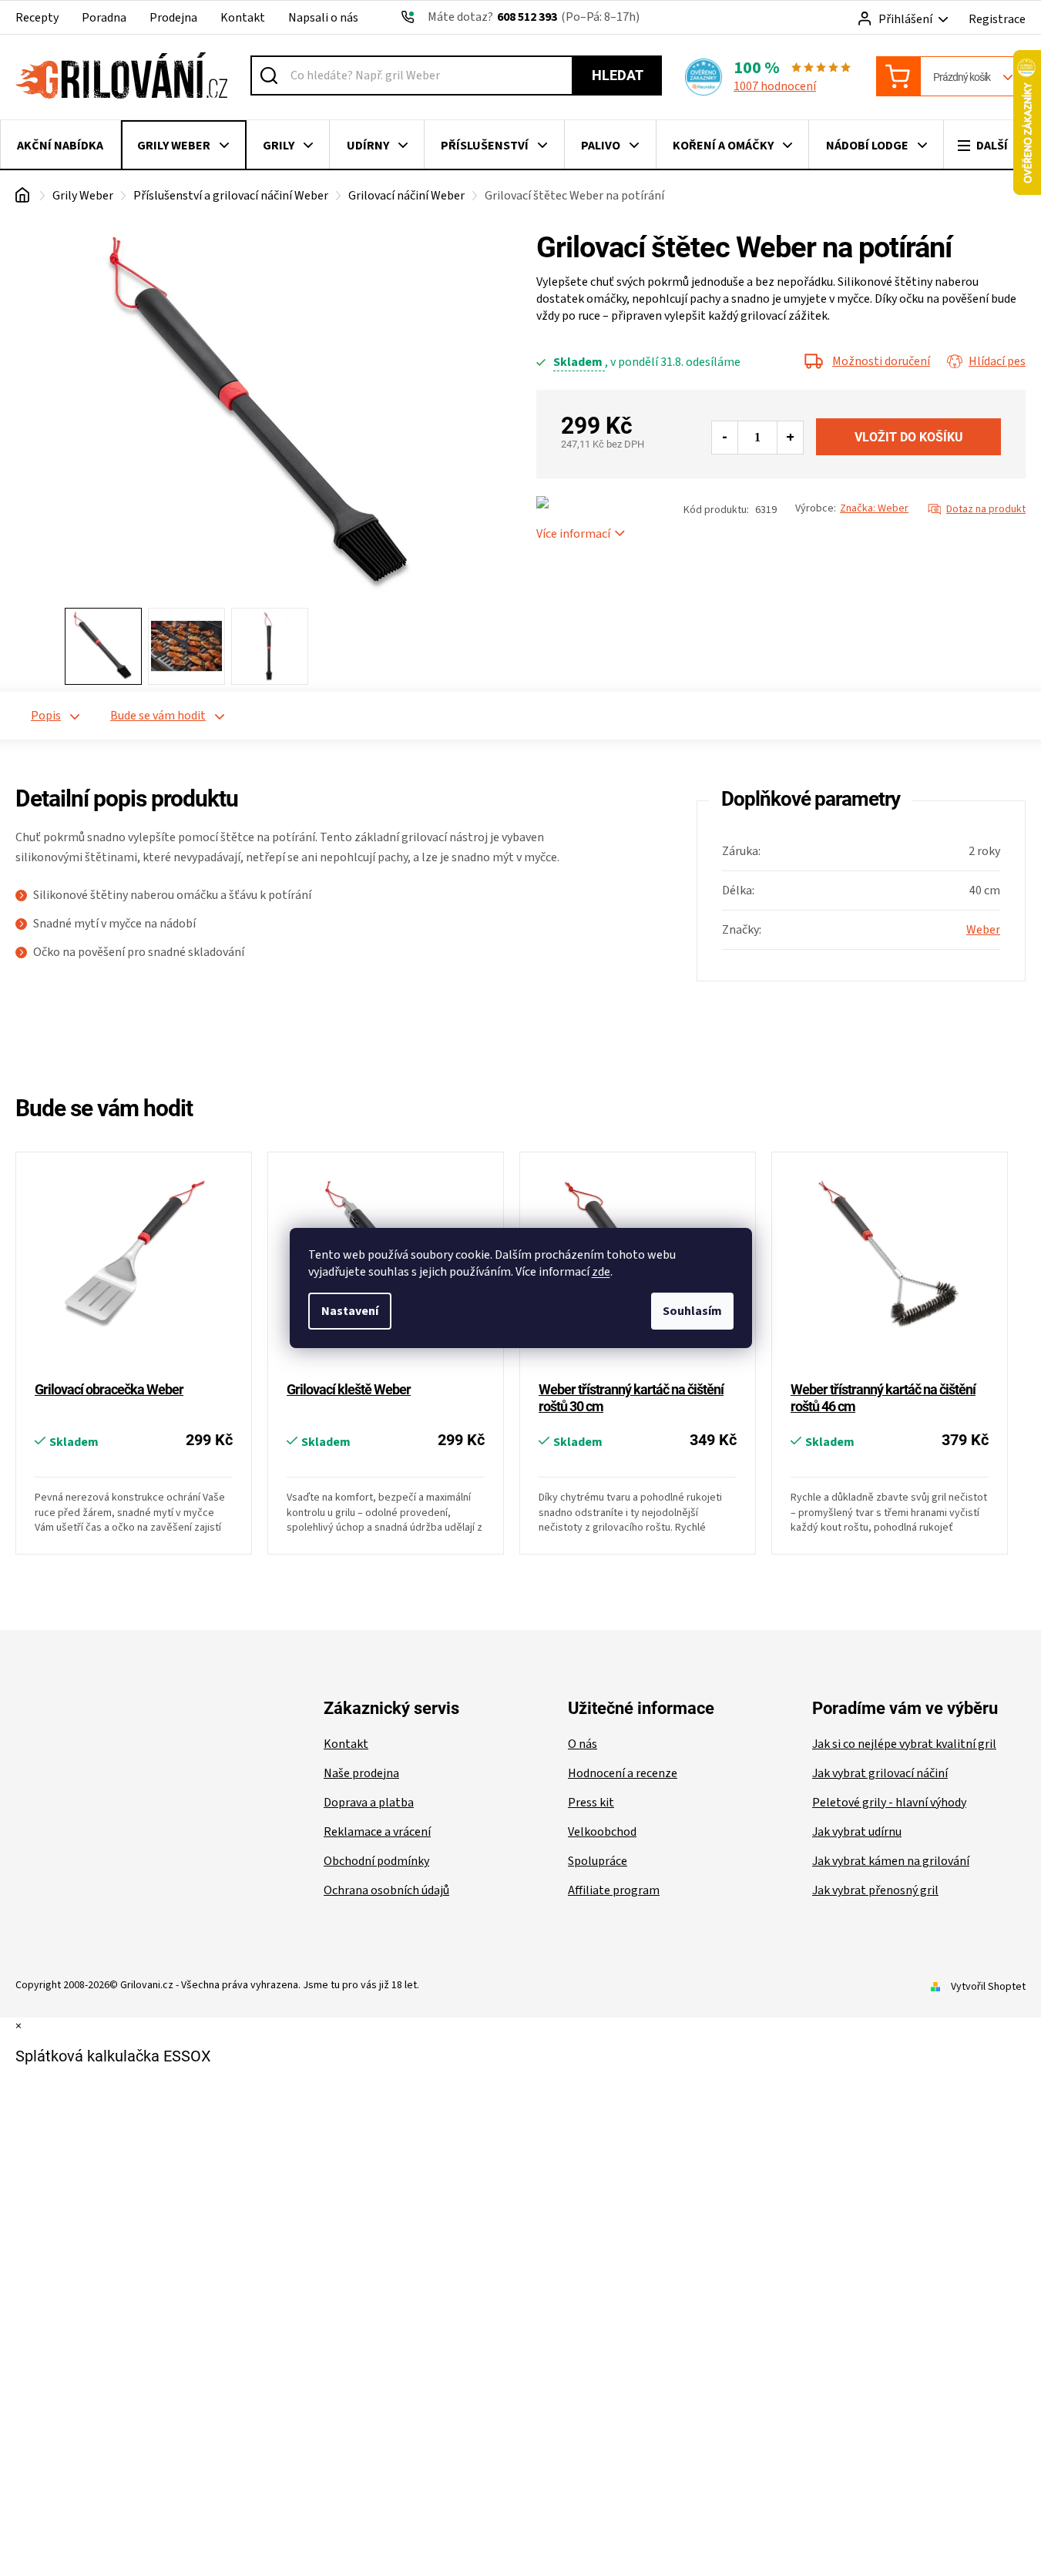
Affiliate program (614, 1890)
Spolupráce (598, 1861)
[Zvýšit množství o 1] (790, 438)
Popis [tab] (46, 716)
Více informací (573, 534)
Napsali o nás (323, 18)
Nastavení (350, 1311)
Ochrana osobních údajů (386, 1890)
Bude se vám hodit (158, 716)
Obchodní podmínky (376, 1861)
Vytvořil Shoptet (988, 1987)
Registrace (997, 19)
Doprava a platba (369, 1803)
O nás (583, 1744)
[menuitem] (60, 146)
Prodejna (173, 18)
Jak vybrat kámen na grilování (891, 1861)
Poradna (104, 18)
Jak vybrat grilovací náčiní (880, 1773)
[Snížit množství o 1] (725, 438)
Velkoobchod (602, 1832)
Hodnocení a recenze (623, 1773)
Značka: (874, 508)
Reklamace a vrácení (377, 1832)
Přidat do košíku (908, 437)
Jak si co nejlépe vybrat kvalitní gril (904, 1744)
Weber (983, 930)
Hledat (618, 75)
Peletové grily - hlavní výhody (889, 1803)
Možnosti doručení (881, 361)
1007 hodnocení (775, 86)
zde (601, 1272)
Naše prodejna (361, 1773)
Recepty (37, 18)
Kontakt (243, 18)
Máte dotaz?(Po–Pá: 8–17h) (534, 17)
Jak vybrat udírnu (857, 1832)
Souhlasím (692, 1311)
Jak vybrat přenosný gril (875, 1890)
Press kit (591, 1803)
